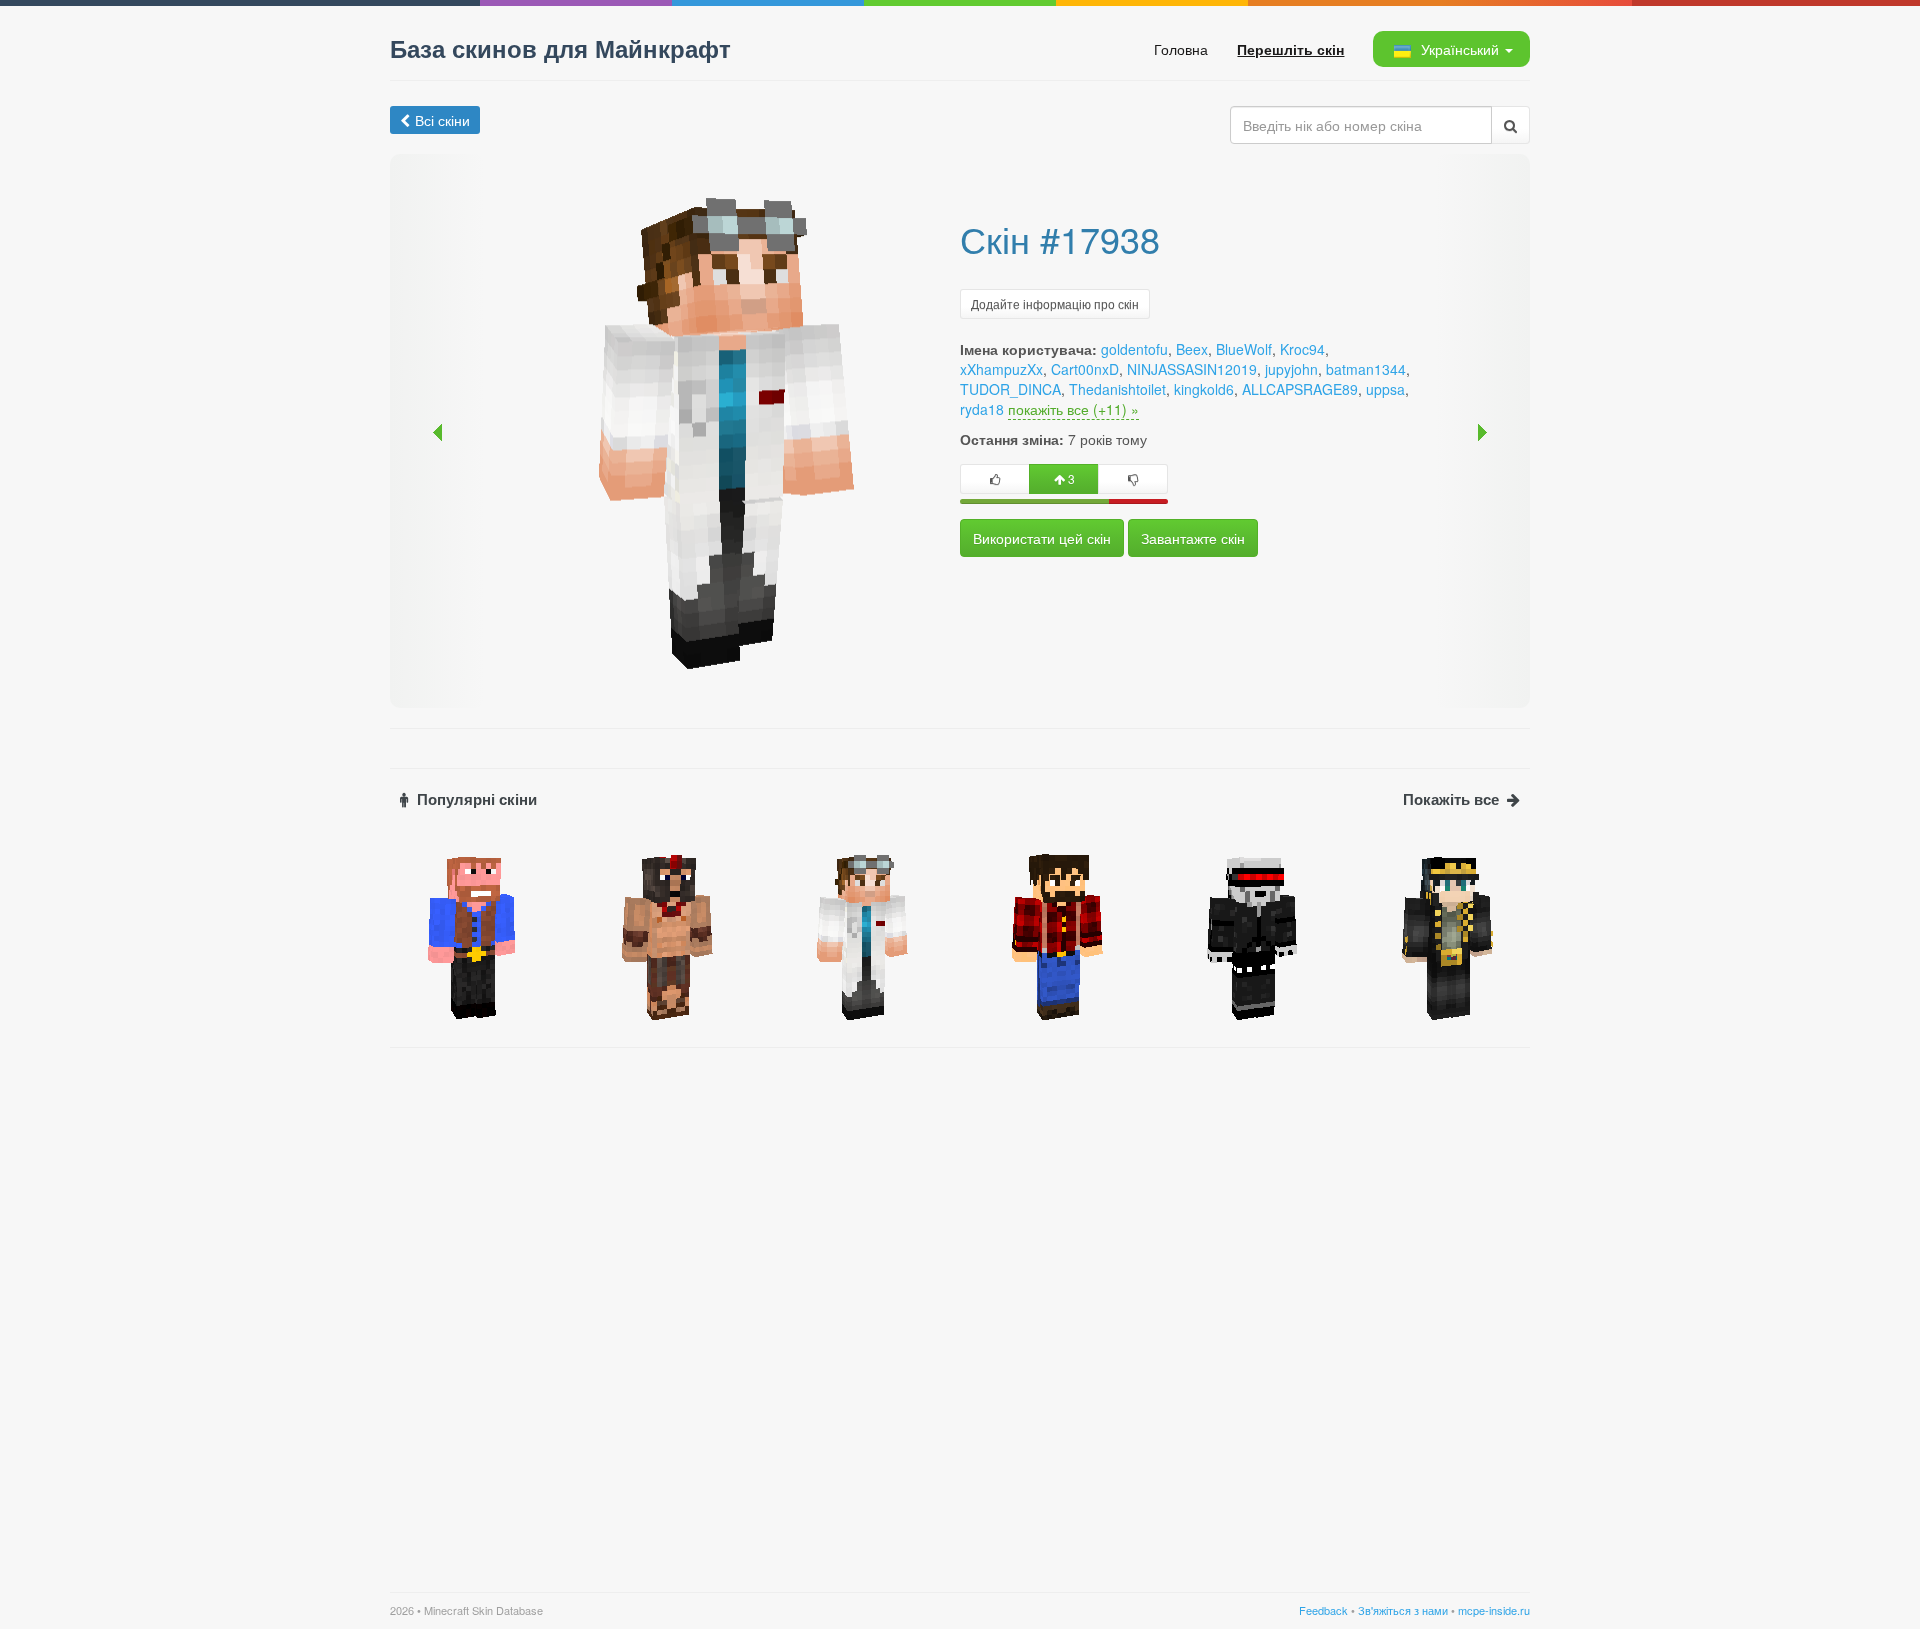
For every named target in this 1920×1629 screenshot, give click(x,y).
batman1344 (1366, 369)
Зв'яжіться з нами (1403, 1610)
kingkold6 (1204, 389)
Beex (1192, 349)
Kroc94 (1302, 349)
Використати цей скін (1042, 538)
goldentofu (1134, 349)
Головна (1181, 49)
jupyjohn (1291, 369)
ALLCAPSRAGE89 (1300, 389)
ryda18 (982, 409)
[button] (1450, 49)
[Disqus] (960, 1308)
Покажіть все (1451, 799)
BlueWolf (1244, 349)
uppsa (1385, 389)
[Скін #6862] (472, 935)
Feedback (1323, 1610)
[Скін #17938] (862, 935)
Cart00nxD (1085, 369)
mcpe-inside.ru (1494, 1610)
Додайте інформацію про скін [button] (1055, 303)
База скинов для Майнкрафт (560, 48)
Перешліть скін (1290, 49)
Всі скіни (442, 120)
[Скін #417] (1057, 935)
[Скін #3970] (667, 935)
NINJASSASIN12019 (1192, 369)
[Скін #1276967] (1447, 935)
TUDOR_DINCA (1010, 389)
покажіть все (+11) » (1073, 409)
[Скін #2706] (1252, 935)
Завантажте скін (1193, 538)
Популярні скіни (477, 799)
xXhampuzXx (1001, 369)
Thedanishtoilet (1117, 389)
